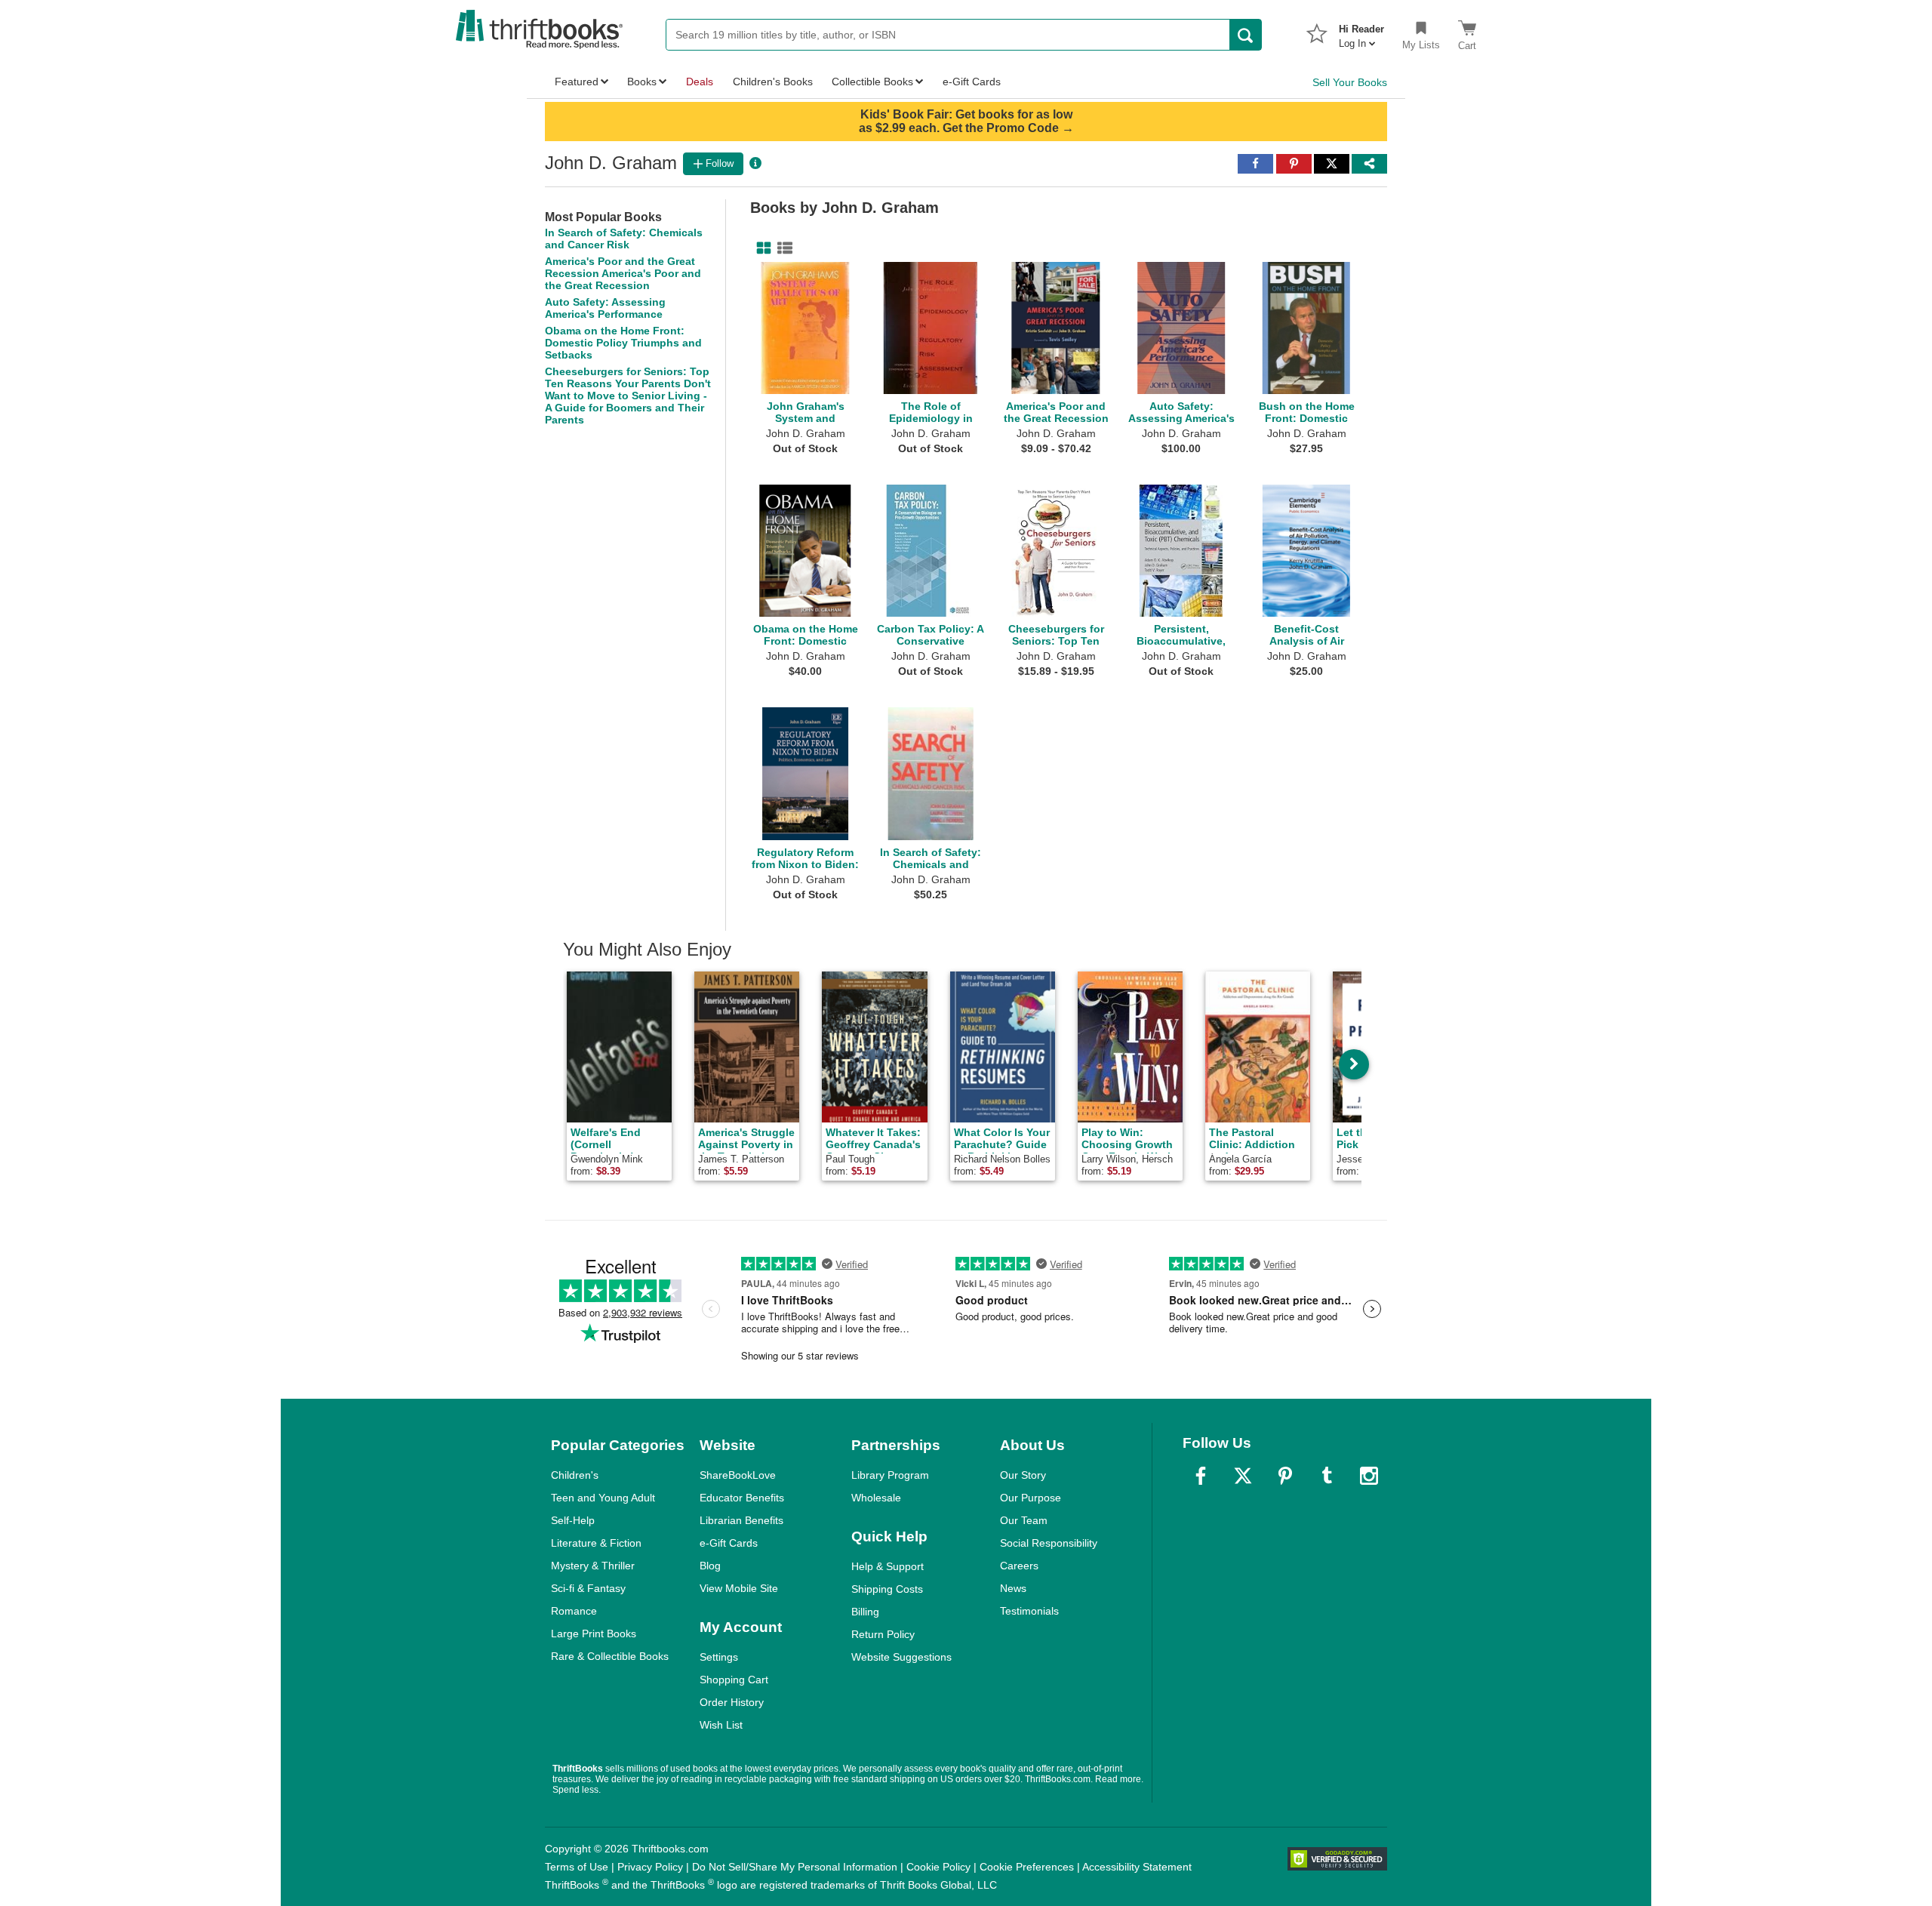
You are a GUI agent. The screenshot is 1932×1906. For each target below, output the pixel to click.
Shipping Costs (887, 1589)
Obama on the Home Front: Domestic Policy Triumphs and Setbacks (623, 343)
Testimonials (1029, 1611)
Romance (574, 1611)
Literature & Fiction (596, 1543)
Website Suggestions (901, 1657)
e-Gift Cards (729, 1543)
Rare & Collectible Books (610, 1656)
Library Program (890, 1475)
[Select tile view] (782, 248)
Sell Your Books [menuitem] (1350, 82)
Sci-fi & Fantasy (588, 1588)
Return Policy (883, 1634)
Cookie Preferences (1027, 1867)
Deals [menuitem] (700, 82)
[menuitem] (1361, 32)
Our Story (1023, 1475)
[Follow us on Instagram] (1369, 1476)
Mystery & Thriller (593, 1566)
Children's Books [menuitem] (773, 82)
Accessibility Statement (1137, 1867)
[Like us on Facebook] (1201, 1476)
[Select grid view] (761, 248)
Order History (732, 1702)
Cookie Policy (938, 1867)
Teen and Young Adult (603, 1498)
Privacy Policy (650, 1867)
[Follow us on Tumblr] (1327, 1476)
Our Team (1024, 1520)
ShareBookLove (738, 1475)
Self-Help (573, 1520)
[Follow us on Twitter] (1243, 1476)
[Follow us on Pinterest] (1285, 1476)
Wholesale (876, 1498)
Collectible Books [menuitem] (872, 82)
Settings (719, 1657)
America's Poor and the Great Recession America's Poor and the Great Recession (623, 273)
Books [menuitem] (642, 82)
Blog (710, 1566)
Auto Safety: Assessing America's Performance (605, 308)
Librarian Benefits (741, 1520)
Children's (575, 1475)
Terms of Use (577, 1867)
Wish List (721, 1725)
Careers (1019, 1566)
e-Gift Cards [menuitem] (972, 82)
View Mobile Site (739, 1588)
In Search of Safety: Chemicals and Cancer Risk (624, 239)
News (1013, 1588)
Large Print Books (594, 1633)
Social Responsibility (1049, 1543)
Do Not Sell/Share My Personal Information (795, 1867)
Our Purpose (1031, 1498)
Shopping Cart (734, 1680)
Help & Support (888, 1566)
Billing (865, 1612)
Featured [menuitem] (577, 82)
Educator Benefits (742, 1498)
